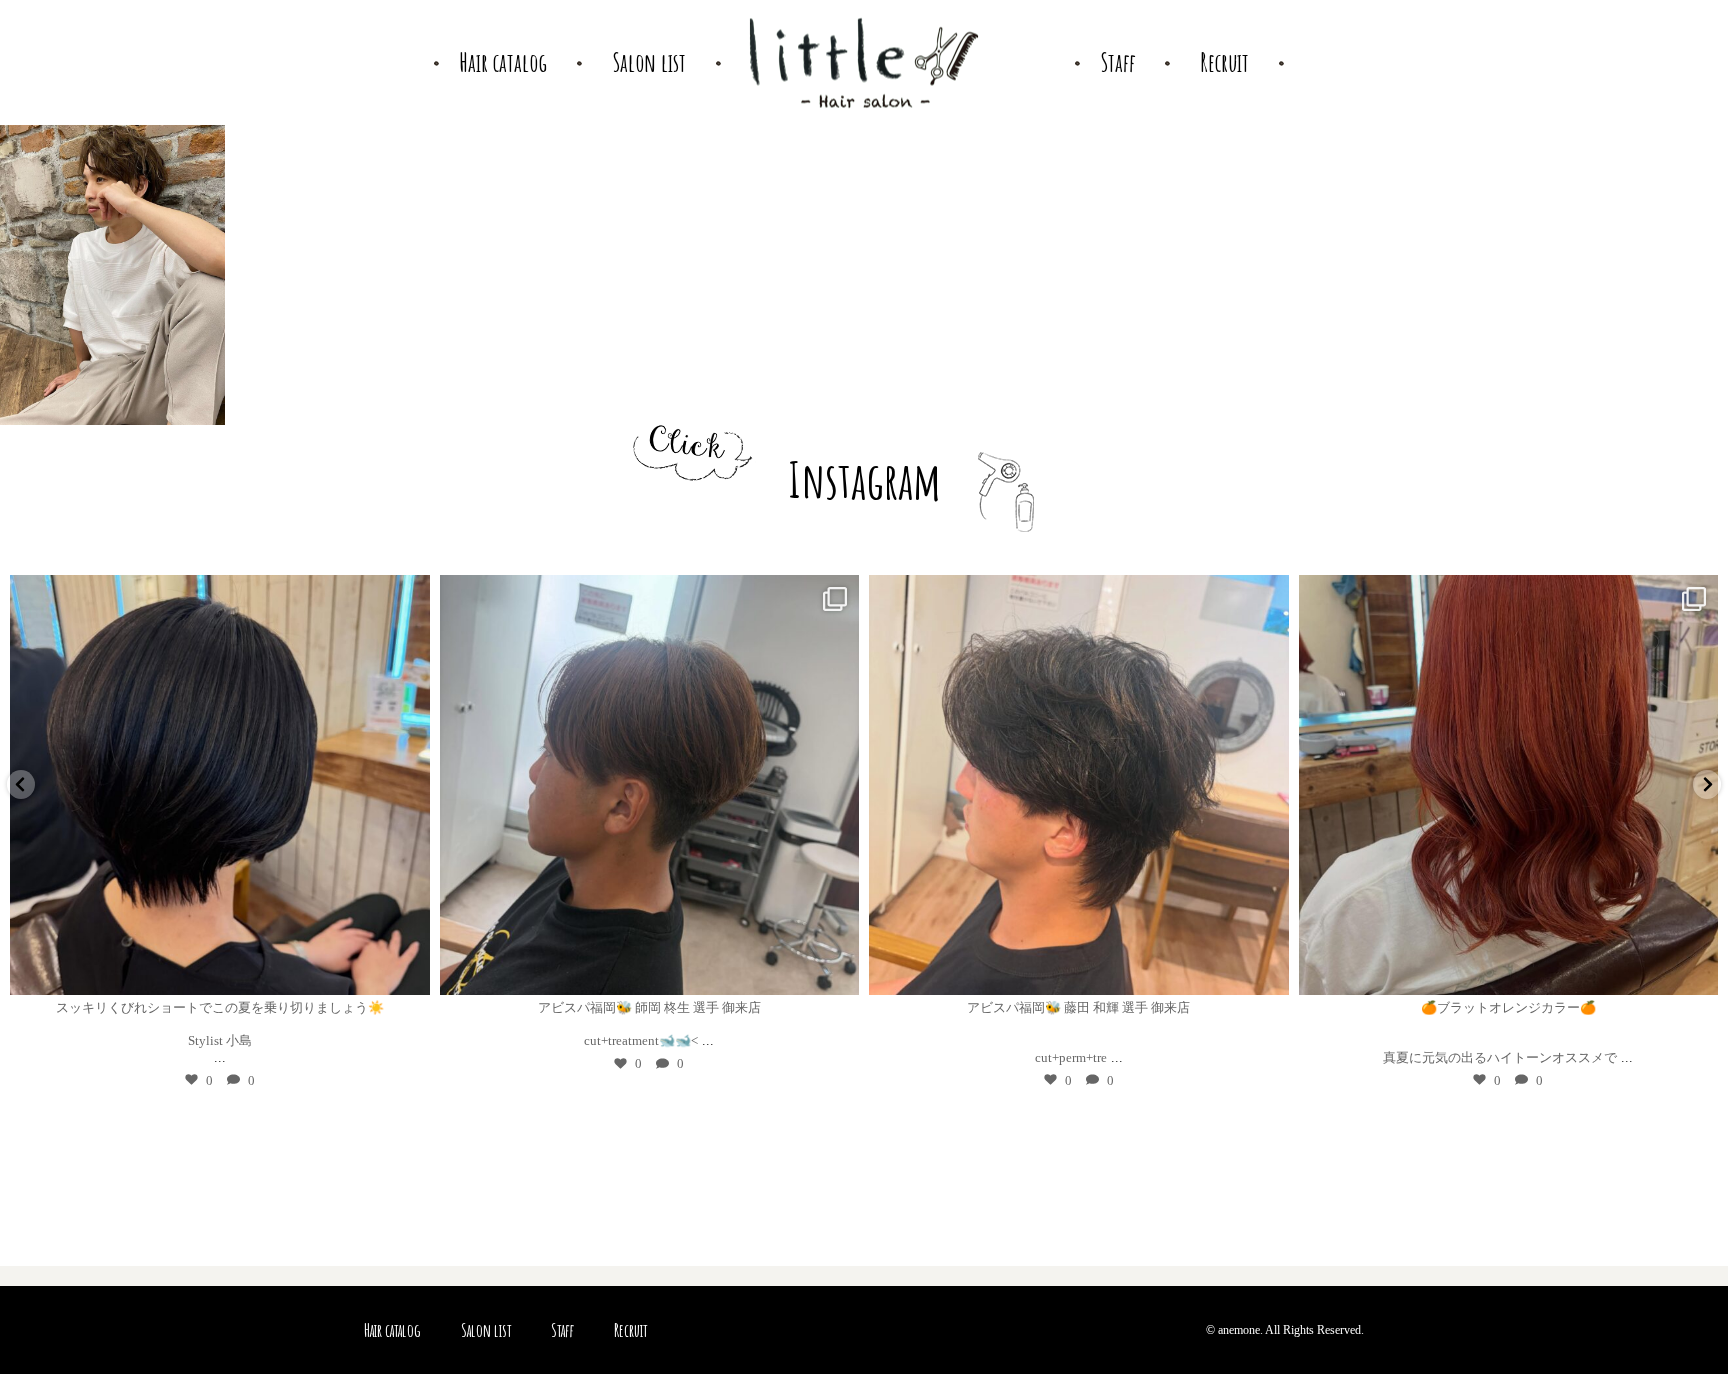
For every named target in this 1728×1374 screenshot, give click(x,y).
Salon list (486, 1330)
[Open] (221, 785)
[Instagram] (405, 970)
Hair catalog (392, 1330)
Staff (562, 1330)
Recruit (630, 1330)
